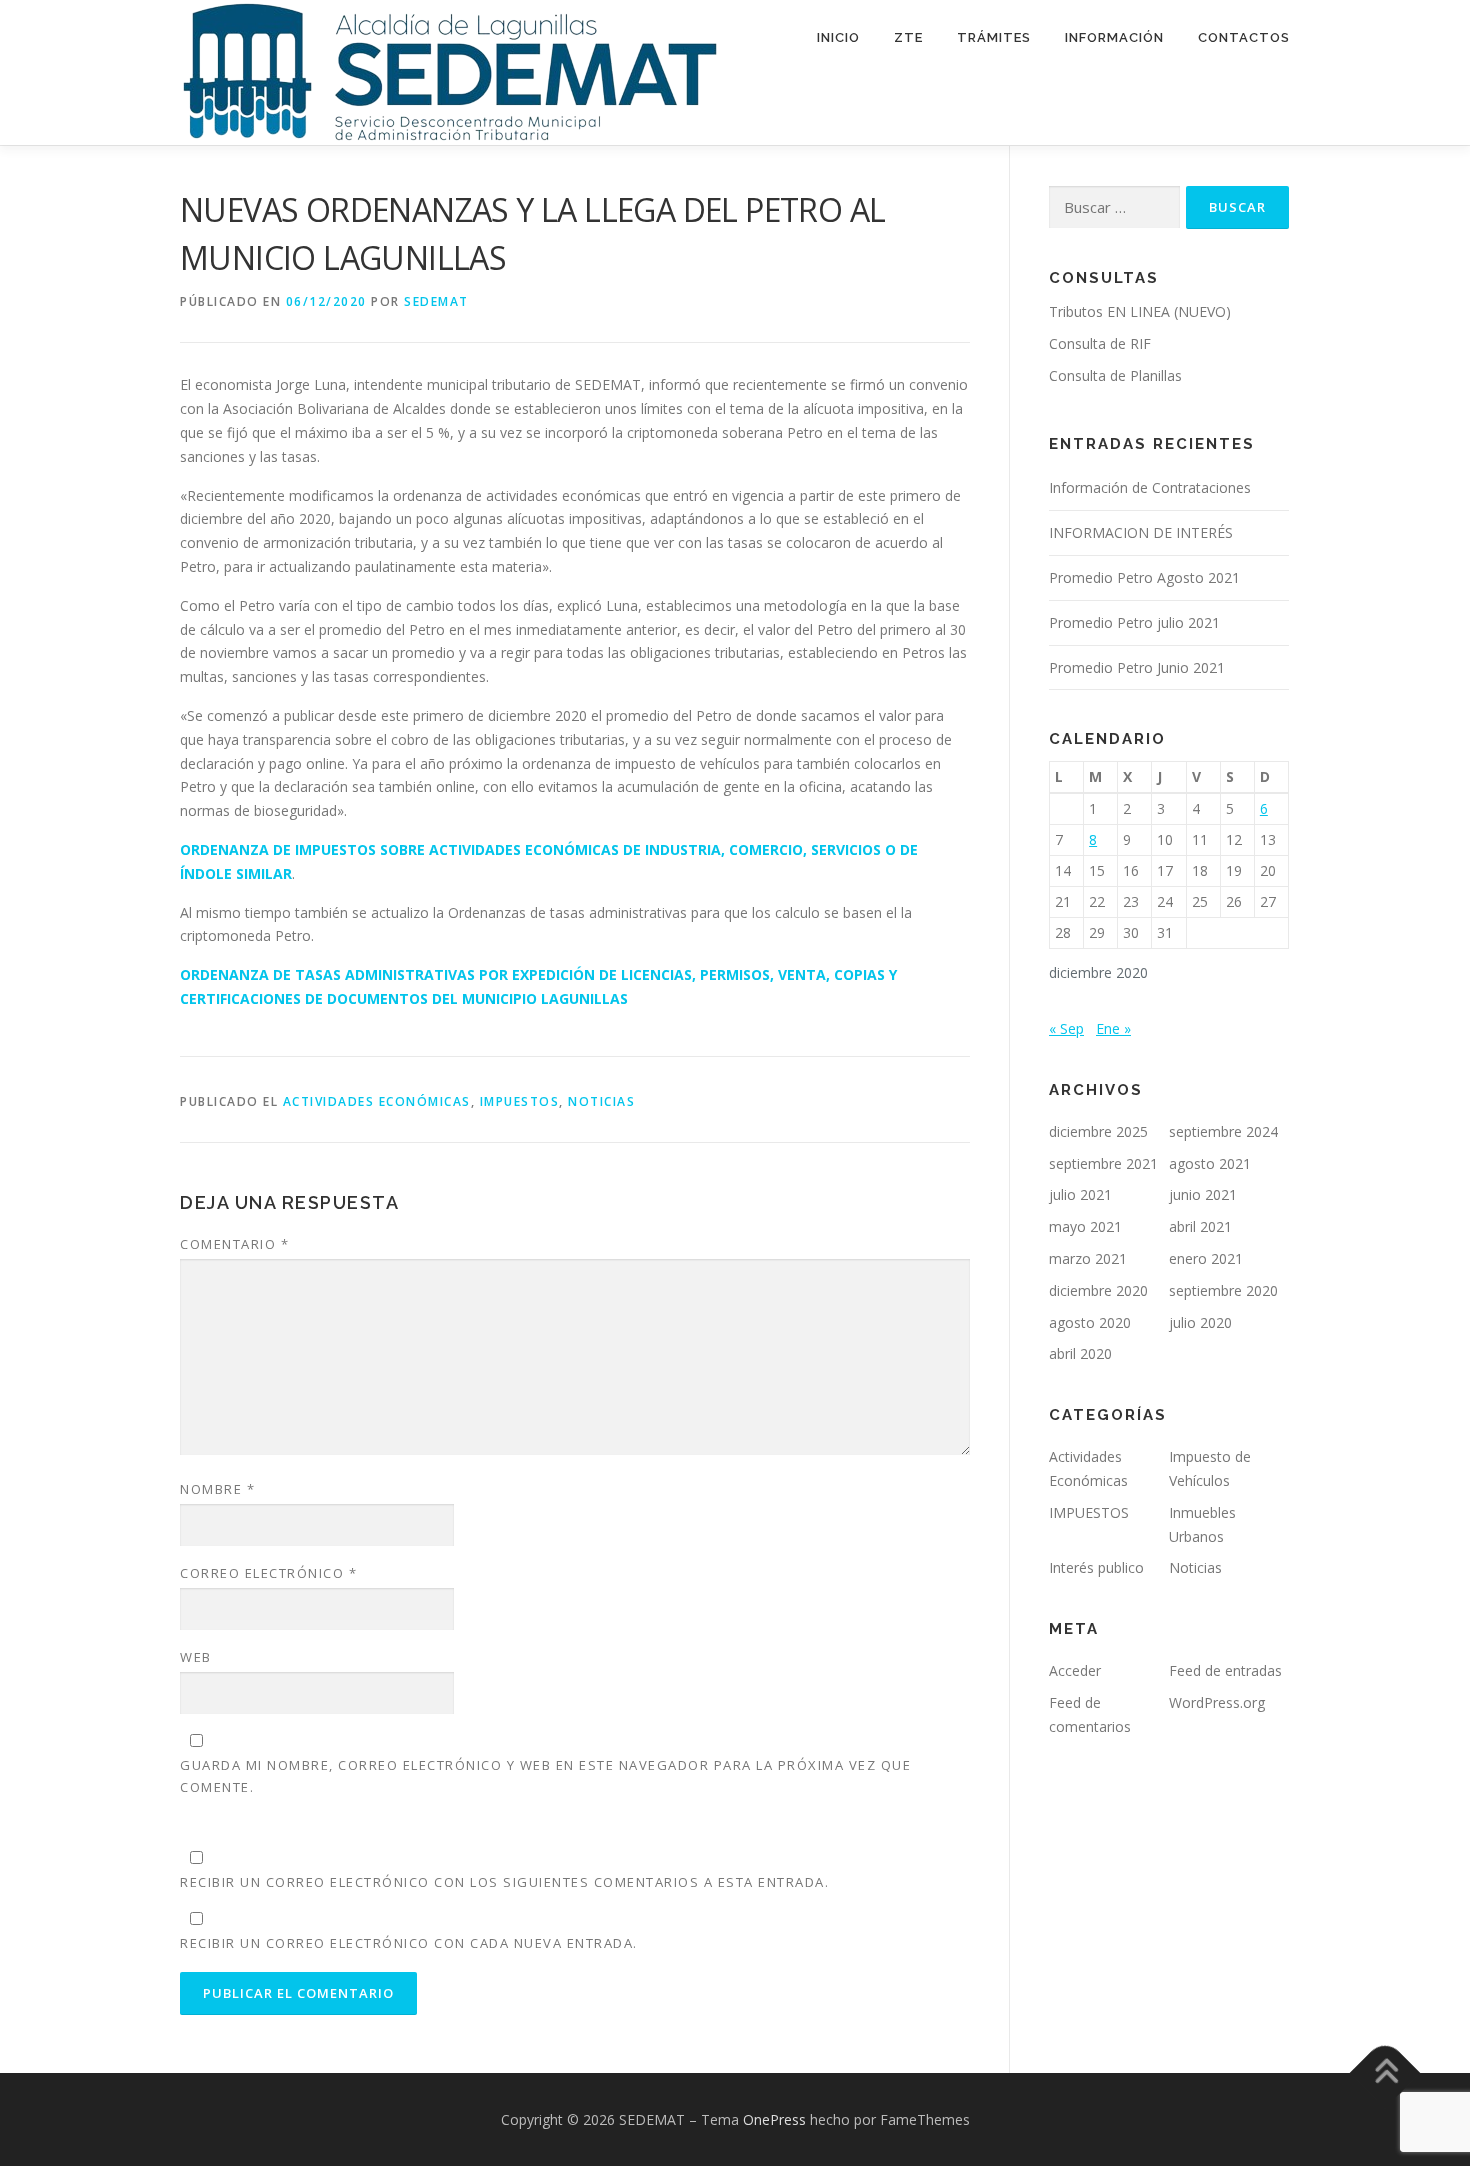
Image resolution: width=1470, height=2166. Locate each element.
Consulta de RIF (1100, 343)
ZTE (908, 37)
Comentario (234, 1244)
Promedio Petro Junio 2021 (1137, 667)
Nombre (217, 1489)
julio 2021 (1080, 1194)
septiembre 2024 (1223, 1131)
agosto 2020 (1090, 1322)
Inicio (838, 37)
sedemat (436, 301)
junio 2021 (1203, 1194)
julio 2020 (1200, 1322)
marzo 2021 (1088, 1258)
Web (196, 1657)
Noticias (601, 1101)
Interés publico (1096, 1567)
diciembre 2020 (1098, 1290)
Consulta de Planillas (1115, 375)
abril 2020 (1080, 1353)
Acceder (1075, 1670)
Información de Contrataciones (1150, 487)
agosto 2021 (1210, 1163)
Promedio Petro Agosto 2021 (1144, 577)
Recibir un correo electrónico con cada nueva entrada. (409, 1943)
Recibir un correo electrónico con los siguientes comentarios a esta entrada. (504, 1882)
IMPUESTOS (520, 1101)
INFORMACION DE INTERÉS (1141, 532)
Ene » (1113, 1028)
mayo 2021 (1085, 1226)
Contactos (1244, 37)
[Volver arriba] (1385, 2072)
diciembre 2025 (1098, 1131)
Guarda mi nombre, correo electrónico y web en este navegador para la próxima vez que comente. (545, 1776)
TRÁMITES (994, 37)
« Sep (1066, 1028)
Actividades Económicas (377, 1101)
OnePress (774, 2119)
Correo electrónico (268, 1573)
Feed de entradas (1225, 1670)
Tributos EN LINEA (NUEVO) (1140, 311)
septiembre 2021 (1103, 1163)
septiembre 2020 (1223, 1290)
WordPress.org (1217, 1702)
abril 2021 (1200, 1226)
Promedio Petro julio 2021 (1134, 622)
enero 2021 (1206, 1258)
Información (1114, 37)
